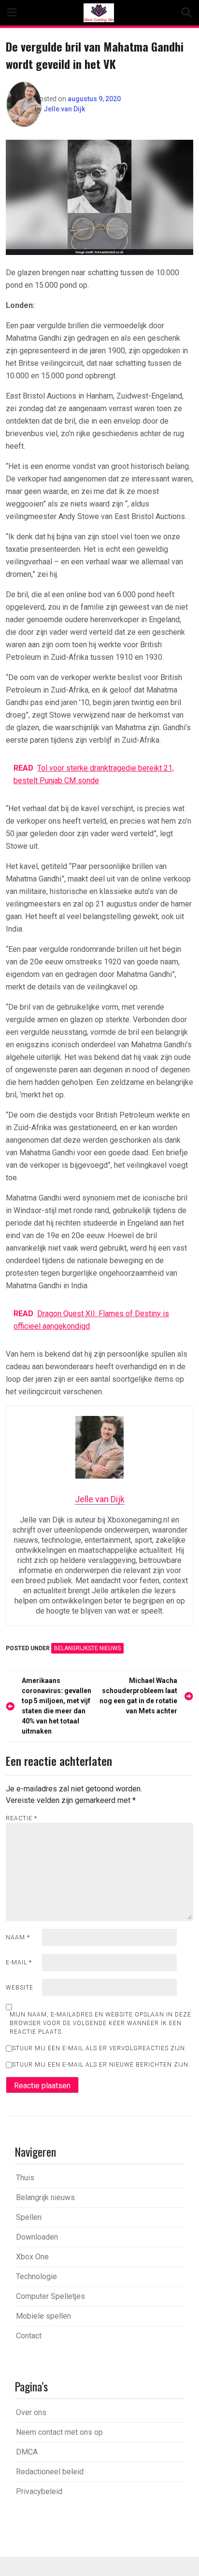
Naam (18, 1937)
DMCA (27, 2452)
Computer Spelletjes (50, 2296)
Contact (29, 2336)
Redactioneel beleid (50, 2472)
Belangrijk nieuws (45, 2197)
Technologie (36, 2276)
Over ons (31, 2412)
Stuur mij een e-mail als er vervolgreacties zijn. (99, 2048)
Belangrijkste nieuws (87, 1648)
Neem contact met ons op (59, 2432)
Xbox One (32, 2257)
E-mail (19, 1962)
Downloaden (37, 2237)
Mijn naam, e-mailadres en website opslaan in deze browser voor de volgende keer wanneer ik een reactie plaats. (100, 2023)
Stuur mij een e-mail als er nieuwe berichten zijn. (101, 2065)
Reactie (21, 1818)
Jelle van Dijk (64, 109)
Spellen (29, 2217)
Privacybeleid (39, 2491)
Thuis (25, 2178)
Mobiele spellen (43, 2316)
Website (20, 1988)
